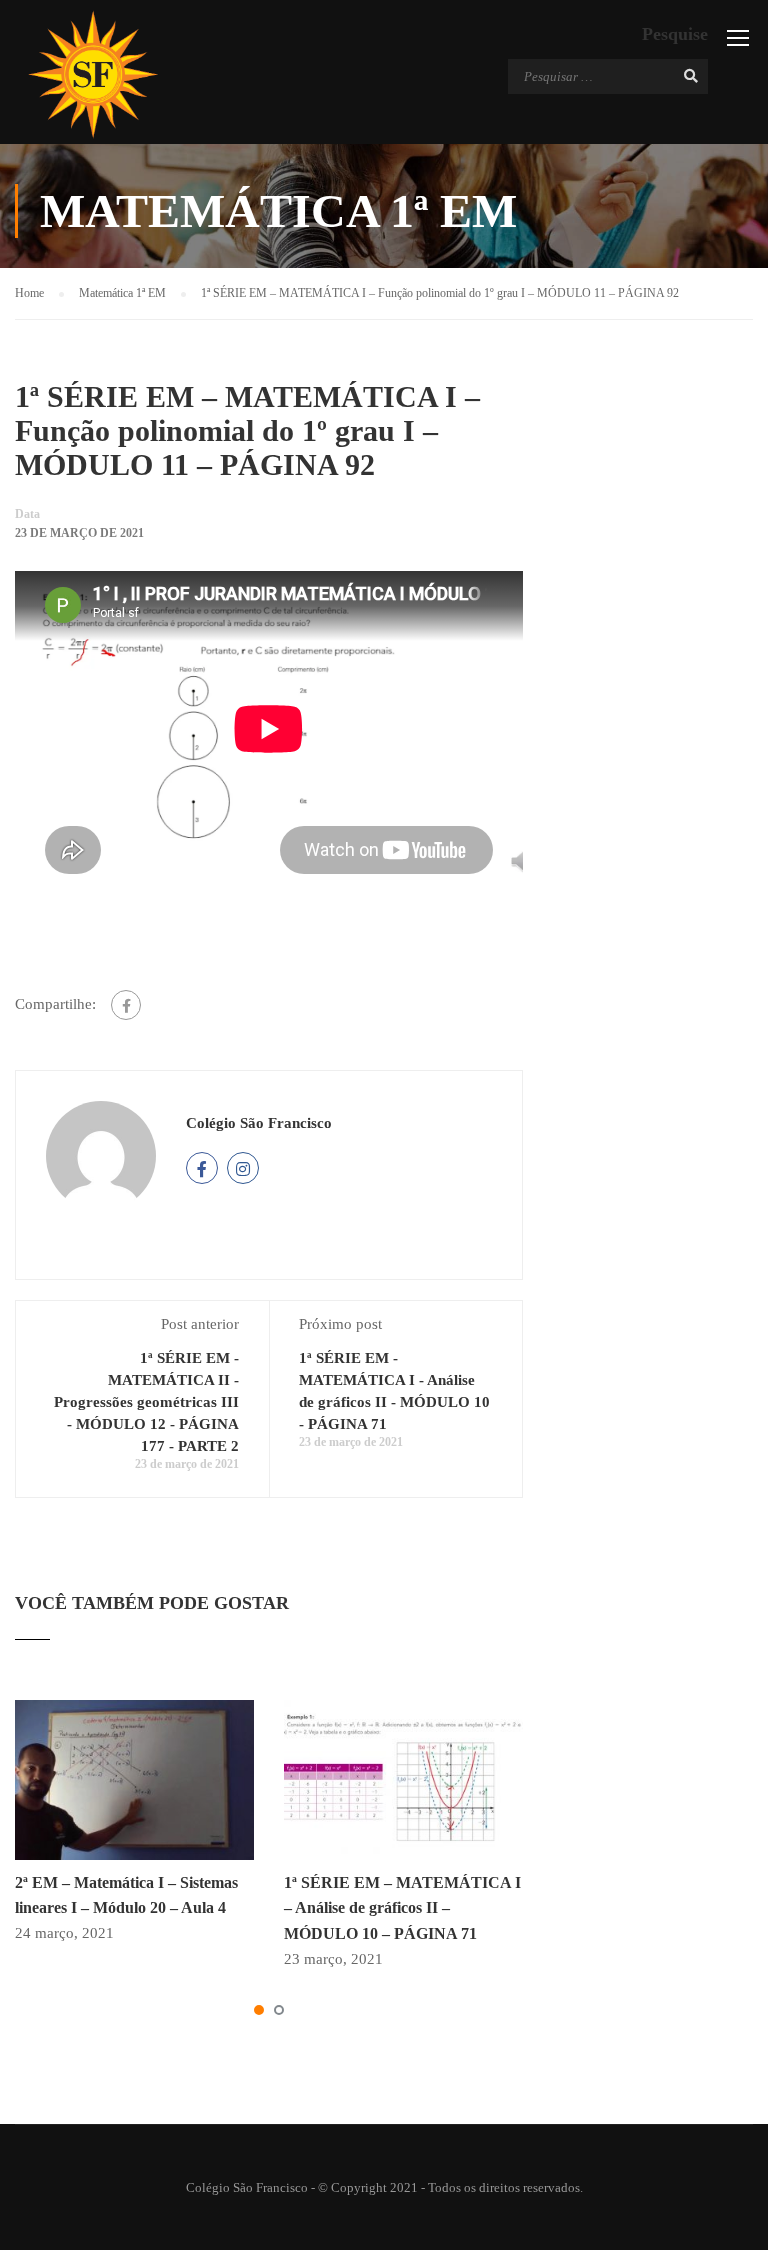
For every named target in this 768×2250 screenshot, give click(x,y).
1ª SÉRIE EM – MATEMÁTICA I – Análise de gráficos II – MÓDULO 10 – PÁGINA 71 (402, 1908)
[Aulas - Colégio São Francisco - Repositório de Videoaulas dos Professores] (92, 74)
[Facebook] (126, 1005)
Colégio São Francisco (259, 1123)
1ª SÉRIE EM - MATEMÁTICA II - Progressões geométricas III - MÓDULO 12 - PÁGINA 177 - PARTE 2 (146, 1402)
